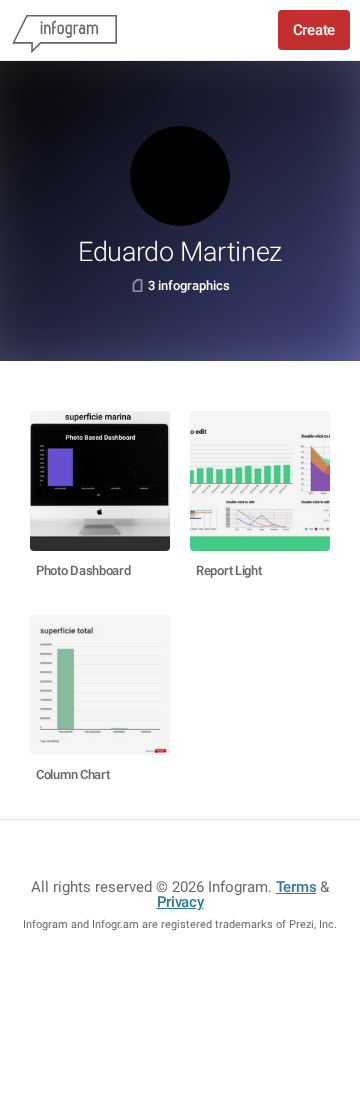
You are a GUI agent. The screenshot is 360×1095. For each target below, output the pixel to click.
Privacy (180, 902)
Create (314, 30)
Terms (296, 887)
